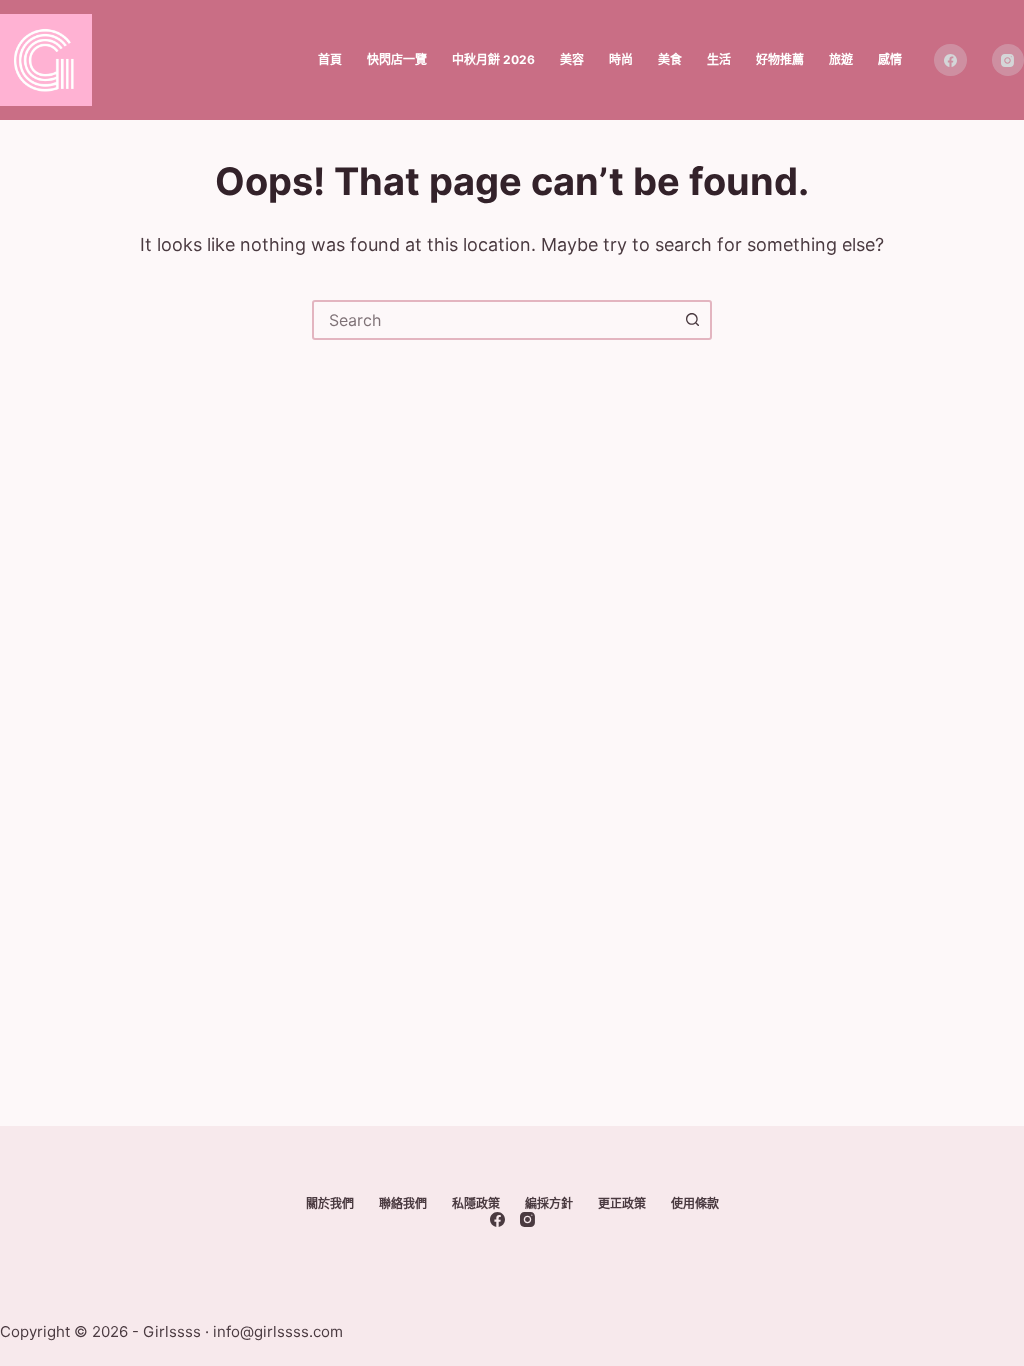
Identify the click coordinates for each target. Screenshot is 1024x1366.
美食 (670, 59)
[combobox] (494, 320)
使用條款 (695, 1203)
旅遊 (841, 59)
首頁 (330, 59)
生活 (719, 59)
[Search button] (692, 320)
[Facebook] (950, 60)
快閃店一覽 (397, 59)
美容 (572, 59)
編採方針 (549, 1203)
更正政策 (622, 1203)
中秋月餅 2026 (493, 59)
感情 (890, 59)
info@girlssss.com (278, 1331)
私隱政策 (476, 1203)
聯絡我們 (403, 1203)
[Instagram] (527, 1219)
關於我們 (330, 1203)
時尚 (621, 59)
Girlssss (172, 1331)
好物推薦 (780, 59)
